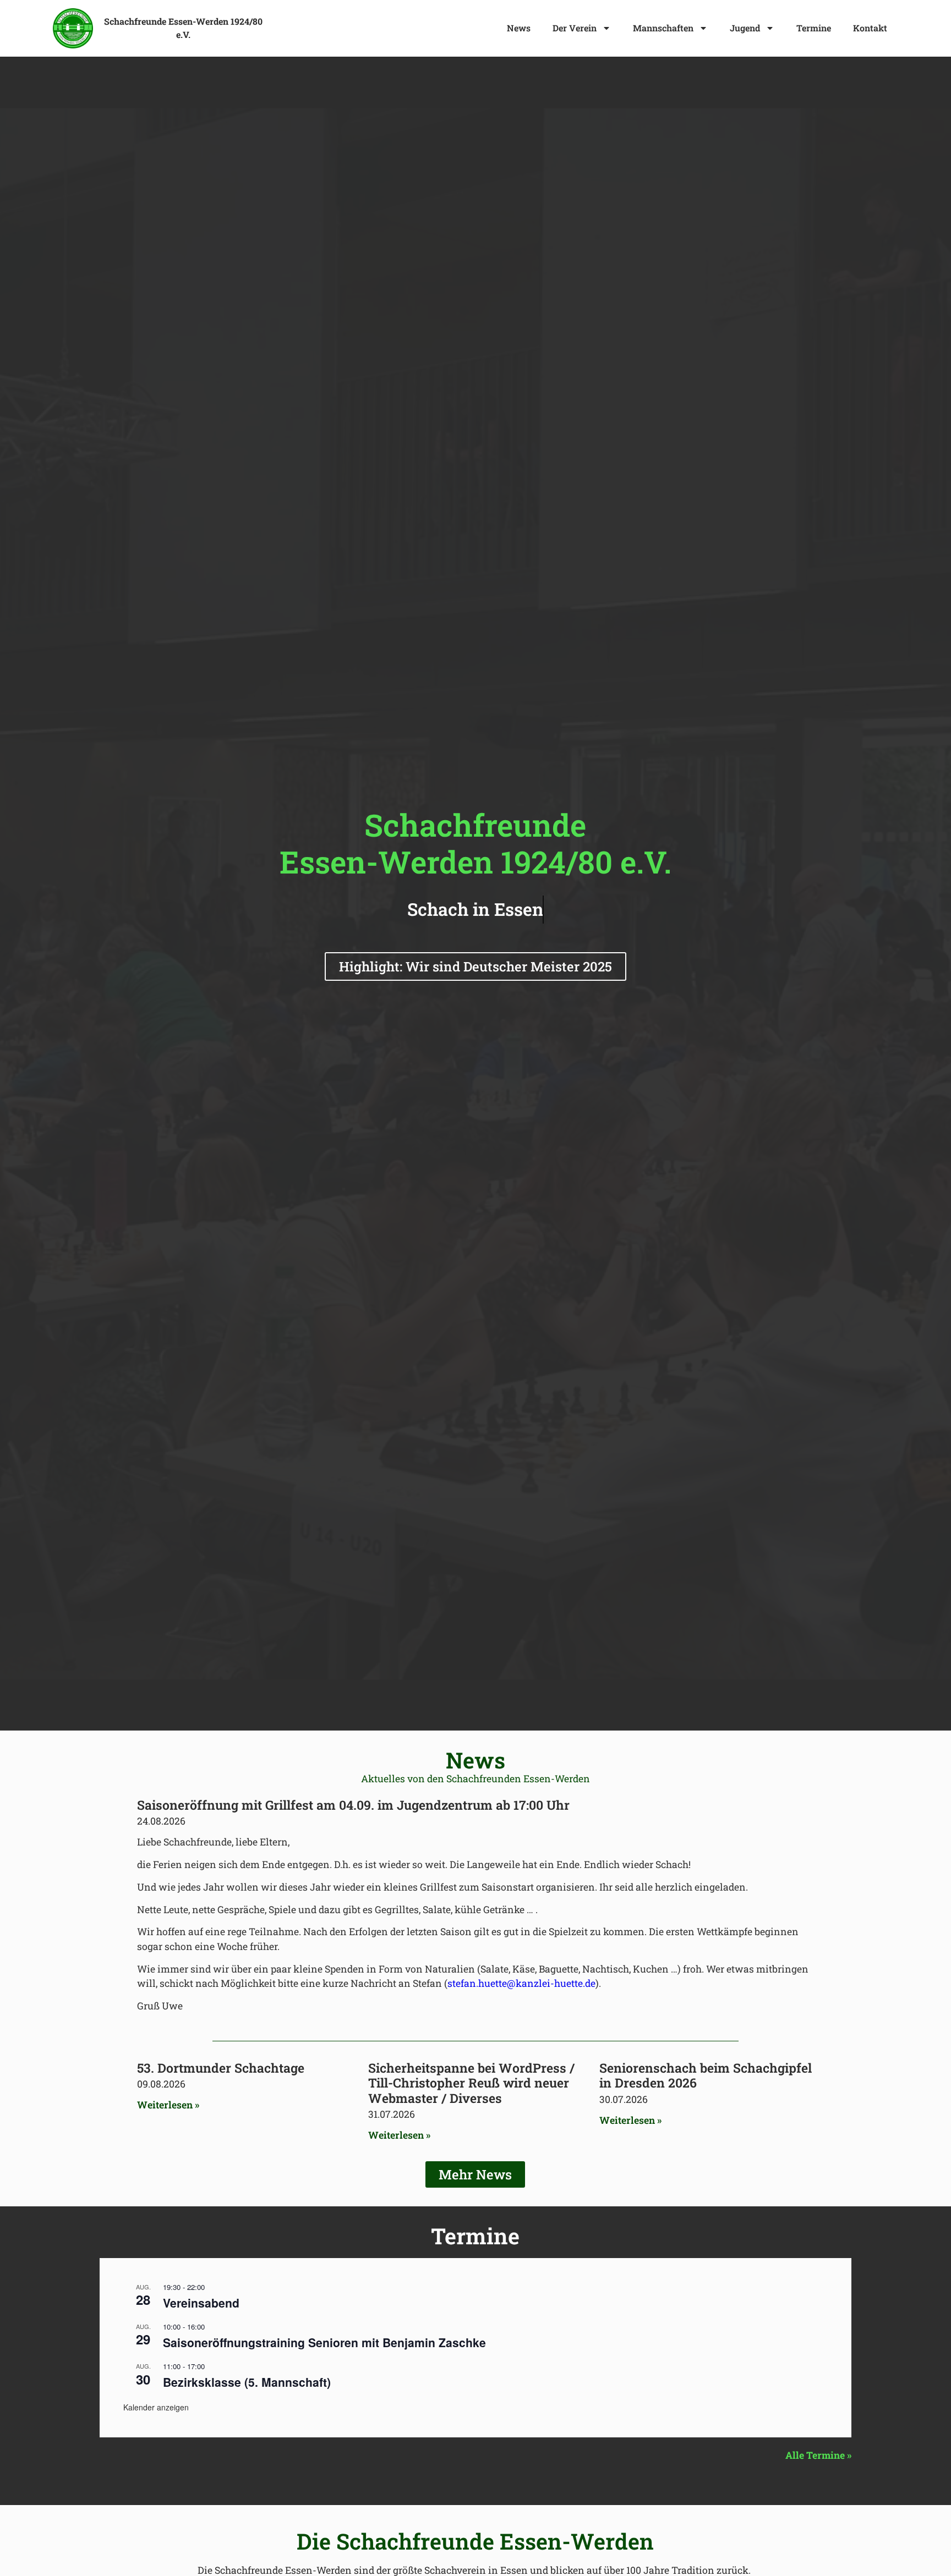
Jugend (745, 28)
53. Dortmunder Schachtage (221, 2068)
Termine (814, 28)
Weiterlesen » (168, 2105)
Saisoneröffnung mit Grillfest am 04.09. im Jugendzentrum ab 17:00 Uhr (353, 1805)
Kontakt (870, 28)
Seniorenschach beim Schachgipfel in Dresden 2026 (706, 2075)
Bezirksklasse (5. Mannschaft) (247, 2382)
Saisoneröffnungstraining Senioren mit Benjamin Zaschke (324, 2342)
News (519, 28)
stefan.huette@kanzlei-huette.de (521, 1983)
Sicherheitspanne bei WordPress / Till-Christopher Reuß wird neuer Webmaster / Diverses (471, 2083)
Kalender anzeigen (156, 2407)
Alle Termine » (818, 2455)
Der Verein (575, 28)
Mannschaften (663, 28)
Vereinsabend (201, 2303)
